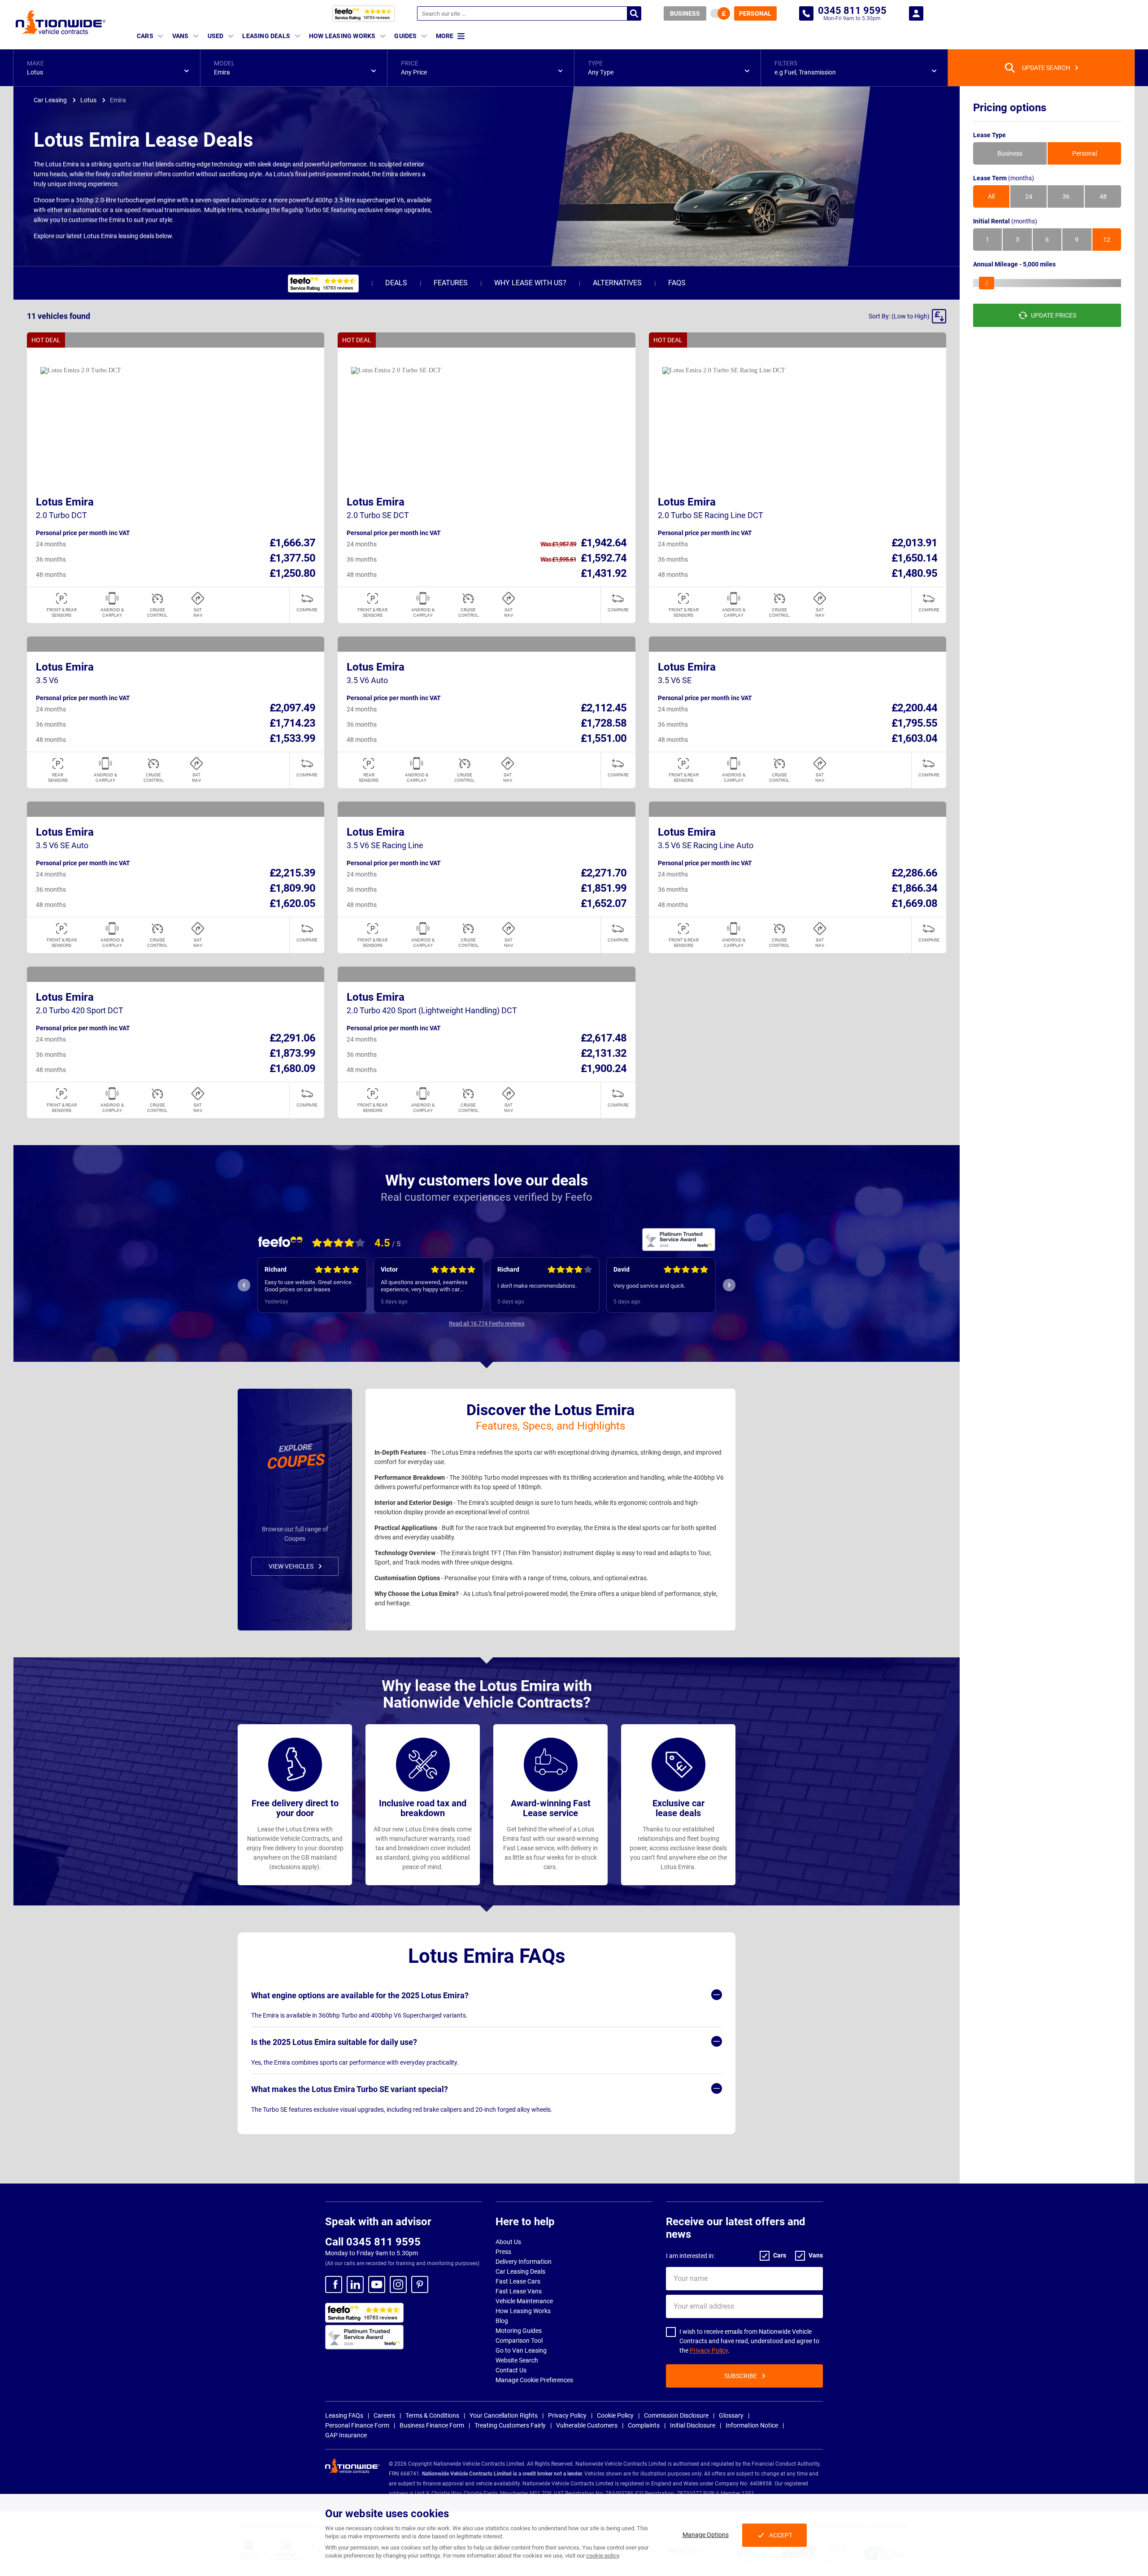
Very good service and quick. (533, 1286)
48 (1103, 196)
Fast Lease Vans (519, 2291)
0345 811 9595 (806, 13)
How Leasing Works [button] (342, 36)
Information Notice (752, 2425)
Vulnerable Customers (587, 2425)
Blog (502, 2321)
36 (1066, 196)
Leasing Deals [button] (266, 36)
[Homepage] (61, 22)
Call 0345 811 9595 (373, 2242)
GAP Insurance (346, 2435)
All (991, 196)
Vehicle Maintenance (524, 2301)
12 (1107, 240)
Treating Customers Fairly (510, 2425)
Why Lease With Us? (530, 283)
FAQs (677, 283)
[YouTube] (377, 2284)
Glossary (731, 2415)
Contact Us (511, 2370)
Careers (384, 2415)
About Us (508, 2242)
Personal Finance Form (357, 2425)
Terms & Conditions (432, 2415)
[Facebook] (334, 2284)
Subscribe (741, 2376)
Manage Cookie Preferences (534, 2380)
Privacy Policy (709, 2350)
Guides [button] (405, 36)
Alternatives (617, 283)
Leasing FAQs (344, 2415)
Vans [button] (180, 36)
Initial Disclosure (693, 2425)
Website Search (517, 2360)
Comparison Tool (519, 2341)
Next (729, 1285)
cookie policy (602, 2556)
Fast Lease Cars (518, 2281)
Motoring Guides (519, 2331)
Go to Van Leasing (521, 2350)
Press (503, 2252)
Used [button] (216, 36)
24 (1029, 196)
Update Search (1046, 68)
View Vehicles (291, 1566)
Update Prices (1054, 315)
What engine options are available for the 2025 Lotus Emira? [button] (360, 1995)
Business (685, 13)
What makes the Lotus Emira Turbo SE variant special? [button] (350, 2089)
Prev (244, 1285)
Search (634, 13)
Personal (755, 13)
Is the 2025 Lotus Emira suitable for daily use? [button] (334, 2042)
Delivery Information (524, 2262)
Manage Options (706, 2535)
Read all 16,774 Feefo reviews (487, 1323)
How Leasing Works (523, 2311)
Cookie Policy (615, 2415)
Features (451, 283)
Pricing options (1010, 108)
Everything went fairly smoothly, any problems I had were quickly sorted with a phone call (658, 1286)
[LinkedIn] (355, 2284)
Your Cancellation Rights (504, 2415)
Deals (396, 283)
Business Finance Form (432, 2425)
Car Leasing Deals (520, 2271)
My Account (916, 13)
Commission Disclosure (676, 2415)
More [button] (445, 36)
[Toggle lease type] (720, 13)
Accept (781, 2535)
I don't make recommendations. (421, 1286)
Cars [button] (145, 36)
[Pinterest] (420, 2284)
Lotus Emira (65, 502)
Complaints (644, 2425)
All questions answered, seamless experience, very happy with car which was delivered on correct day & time (311, 1286)
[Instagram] (398, 2284)
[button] (107, 68)
